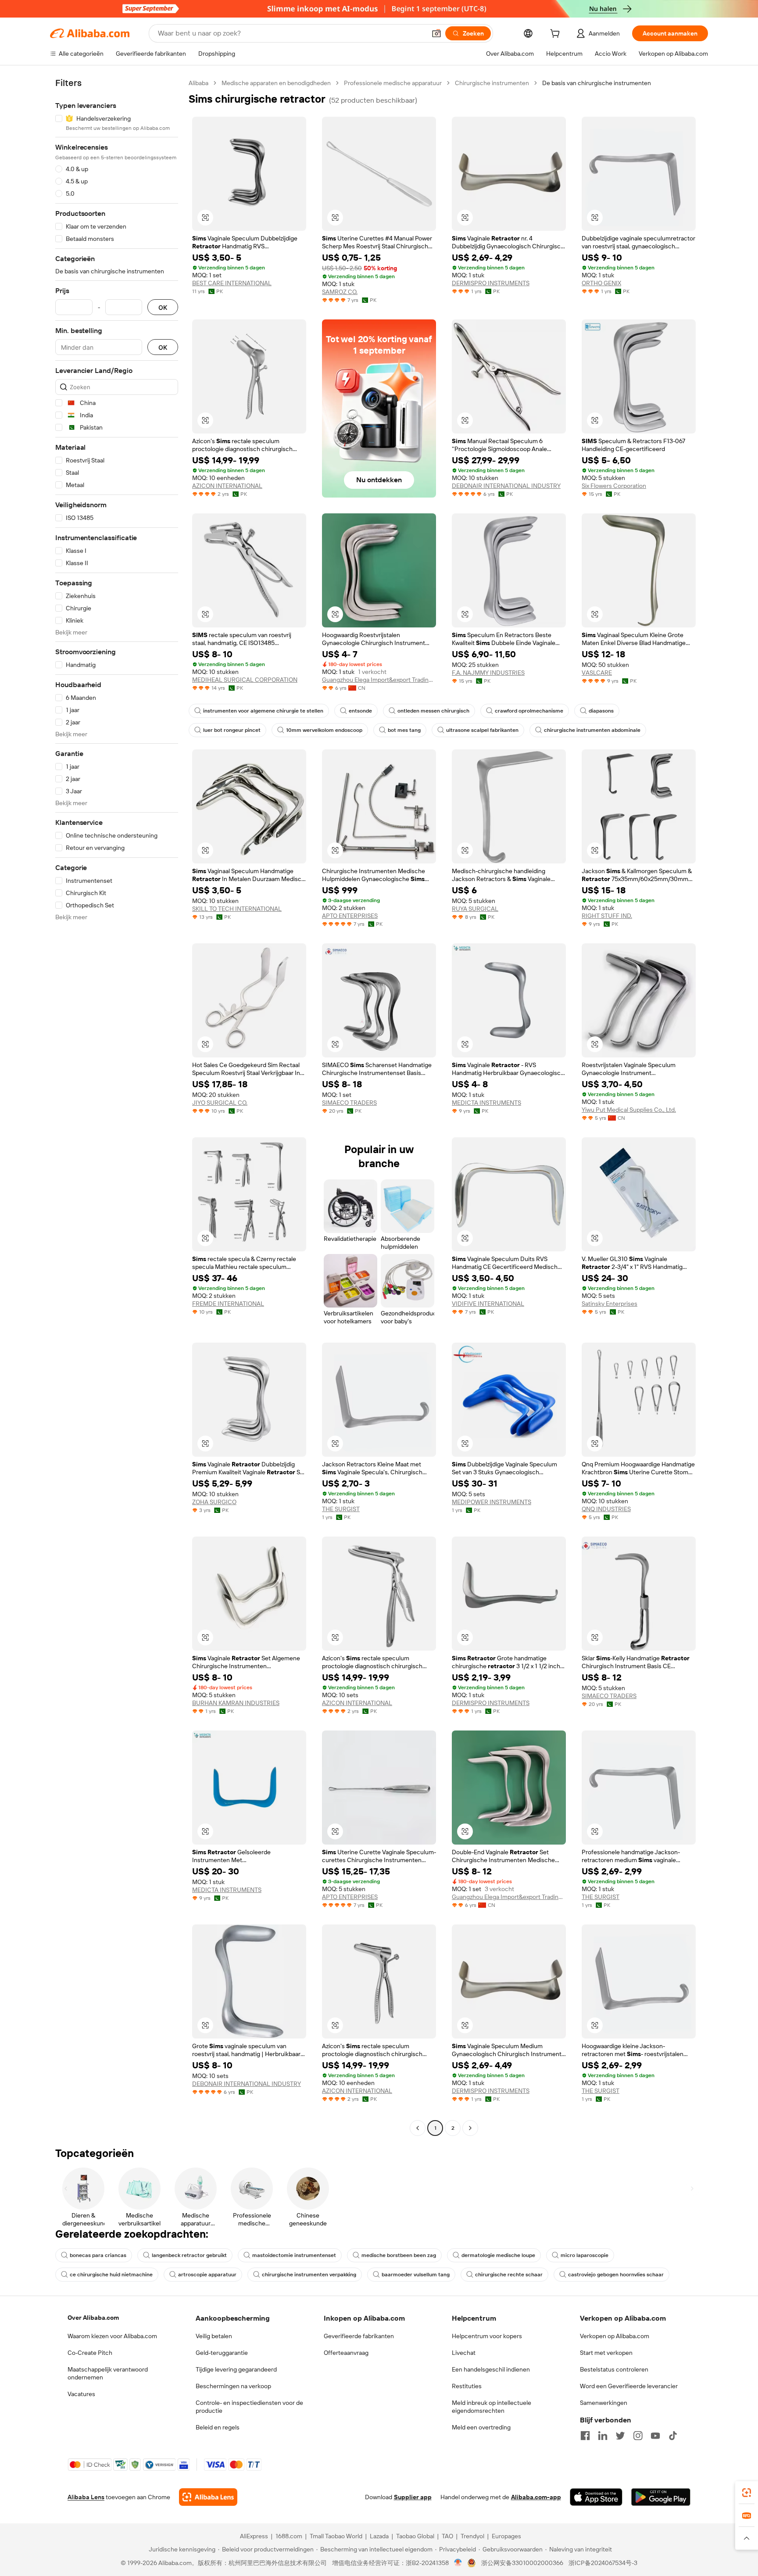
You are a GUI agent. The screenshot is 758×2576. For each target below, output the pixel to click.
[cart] (557, 35)
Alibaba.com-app (536, 2497)
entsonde (360, 711)
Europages (506, 2536)
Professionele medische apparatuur (393, 83)
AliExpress (254, 2536)
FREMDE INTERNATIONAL (228, 1304)
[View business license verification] (458, 2563)
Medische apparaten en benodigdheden (276, 83)
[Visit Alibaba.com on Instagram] (638, 2436)
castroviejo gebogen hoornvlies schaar (616, 2275)
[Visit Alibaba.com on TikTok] (673, 2436)
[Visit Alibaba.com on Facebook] (585, 2436)
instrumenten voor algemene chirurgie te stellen (263, 711)
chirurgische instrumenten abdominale (592, 730)
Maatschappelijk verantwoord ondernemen (108, 2373)
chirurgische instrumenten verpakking (309, 2275)
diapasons (601, 711)
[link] (747, 2493)
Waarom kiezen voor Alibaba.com (112, 2336)
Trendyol (472, 2536)
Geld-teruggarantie (222, 2353)
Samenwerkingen (604, 2403)
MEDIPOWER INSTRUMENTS (492, 1502)
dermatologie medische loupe (498, 2255)
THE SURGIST (341, 1509)
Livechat (464, 2353)
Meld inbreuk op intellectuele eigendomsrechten (492, 2407)
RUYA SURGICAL (475, 909)
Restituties (467, 2386)
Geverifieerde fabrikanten (359, 2336)
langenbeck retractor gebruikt (189, 2255)
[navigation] (117, 1107)
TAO (447, 2536)
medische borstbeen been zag (399, 2255)
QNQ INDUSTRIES (606, 1509)
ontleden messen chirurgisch (433, 711)
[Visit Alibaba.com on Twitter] (620, 2436)
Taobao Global (415, 2536)
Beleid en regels (218, 2427)
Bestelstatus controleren (614, 2369)
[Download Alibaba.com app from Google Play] (661, 2497)
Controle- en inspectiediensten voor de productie (249, 2407)
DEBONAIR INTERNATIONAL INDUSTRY (506, 486)
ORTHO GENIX (601, 283)
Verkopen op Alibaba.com (615, 2336)
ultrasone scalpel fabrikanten (482, 730)
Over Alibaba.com (93, 2318)
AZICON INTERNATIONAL (227, 486)
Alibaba (198, 83)
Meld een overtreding (481, 2427)
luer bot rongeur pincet (232, 730)
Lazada (379, 2536)
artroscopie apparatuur (207, 2275)
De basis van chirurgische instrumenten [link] (597, 83)
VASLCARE (597, 673)
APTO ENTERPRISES (350, 916)
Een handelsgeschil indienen (491, 2369)
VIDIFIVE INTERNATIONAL (488, 1304)
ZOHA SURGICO (214, 1502)
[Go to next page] (470, 2128)
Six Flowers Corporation (614, 486)
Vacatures (81, 2394)
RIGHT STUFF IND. (607, 916)
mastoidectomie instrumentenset (294, 2255)
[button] (436, 33)
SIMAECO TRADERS (349, 1103)
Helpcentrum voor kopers (487, 2336)
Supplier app (413, 2497)
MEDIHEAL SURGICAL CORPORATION (245, 680)
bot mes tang (404, 730)
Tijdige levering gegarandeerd (236, 2369)
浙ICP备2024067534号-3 (603, 2563)
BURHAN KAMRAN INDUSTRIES (236, 1703)
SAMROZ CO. (340, 292)
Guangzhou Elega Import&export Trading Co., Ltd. (379, 680)
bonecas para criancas (98, 2255)
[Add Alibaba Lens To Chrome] (208, 2497)
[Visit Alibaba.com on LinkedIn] (603, 2436)
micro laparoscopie (585, 2255)
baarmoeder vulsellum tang (416, 2275)
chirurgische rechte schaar (509, 2275)
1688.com (289, 2536)
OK (163, 307)
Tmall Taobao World (336, 2536)
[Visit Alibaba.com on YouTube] (655, 2436)
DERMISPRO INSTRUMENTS (491, 283)
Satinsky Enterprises (610, 1304)
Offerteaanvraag (346, 2353)
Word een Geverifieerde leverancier (629, 2386)
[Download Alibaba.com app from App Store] (596, 2497)
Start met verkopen (606, 2353)
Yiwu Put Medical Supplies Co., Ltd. (629, 1110)
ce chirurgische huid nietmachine (111, 2275)
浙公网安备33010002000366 (522, 2563)
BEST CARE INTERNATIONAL (232, 283)
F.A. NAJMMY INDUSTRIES (488, 673)
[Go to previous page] (418, 2128)
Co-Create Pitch (90, 2353)
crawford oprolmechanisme (529, 711)
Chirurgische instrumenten (492, 83)
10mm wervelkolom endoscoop (324, 730)
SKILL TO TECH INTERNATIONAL (237, 909)
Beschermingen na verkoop (233, 2386)
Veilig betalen (214, 2336)
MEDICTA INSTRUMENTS (486, 1103)
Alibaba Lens (86, 2497)
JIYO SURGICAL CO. (220, 1103)
